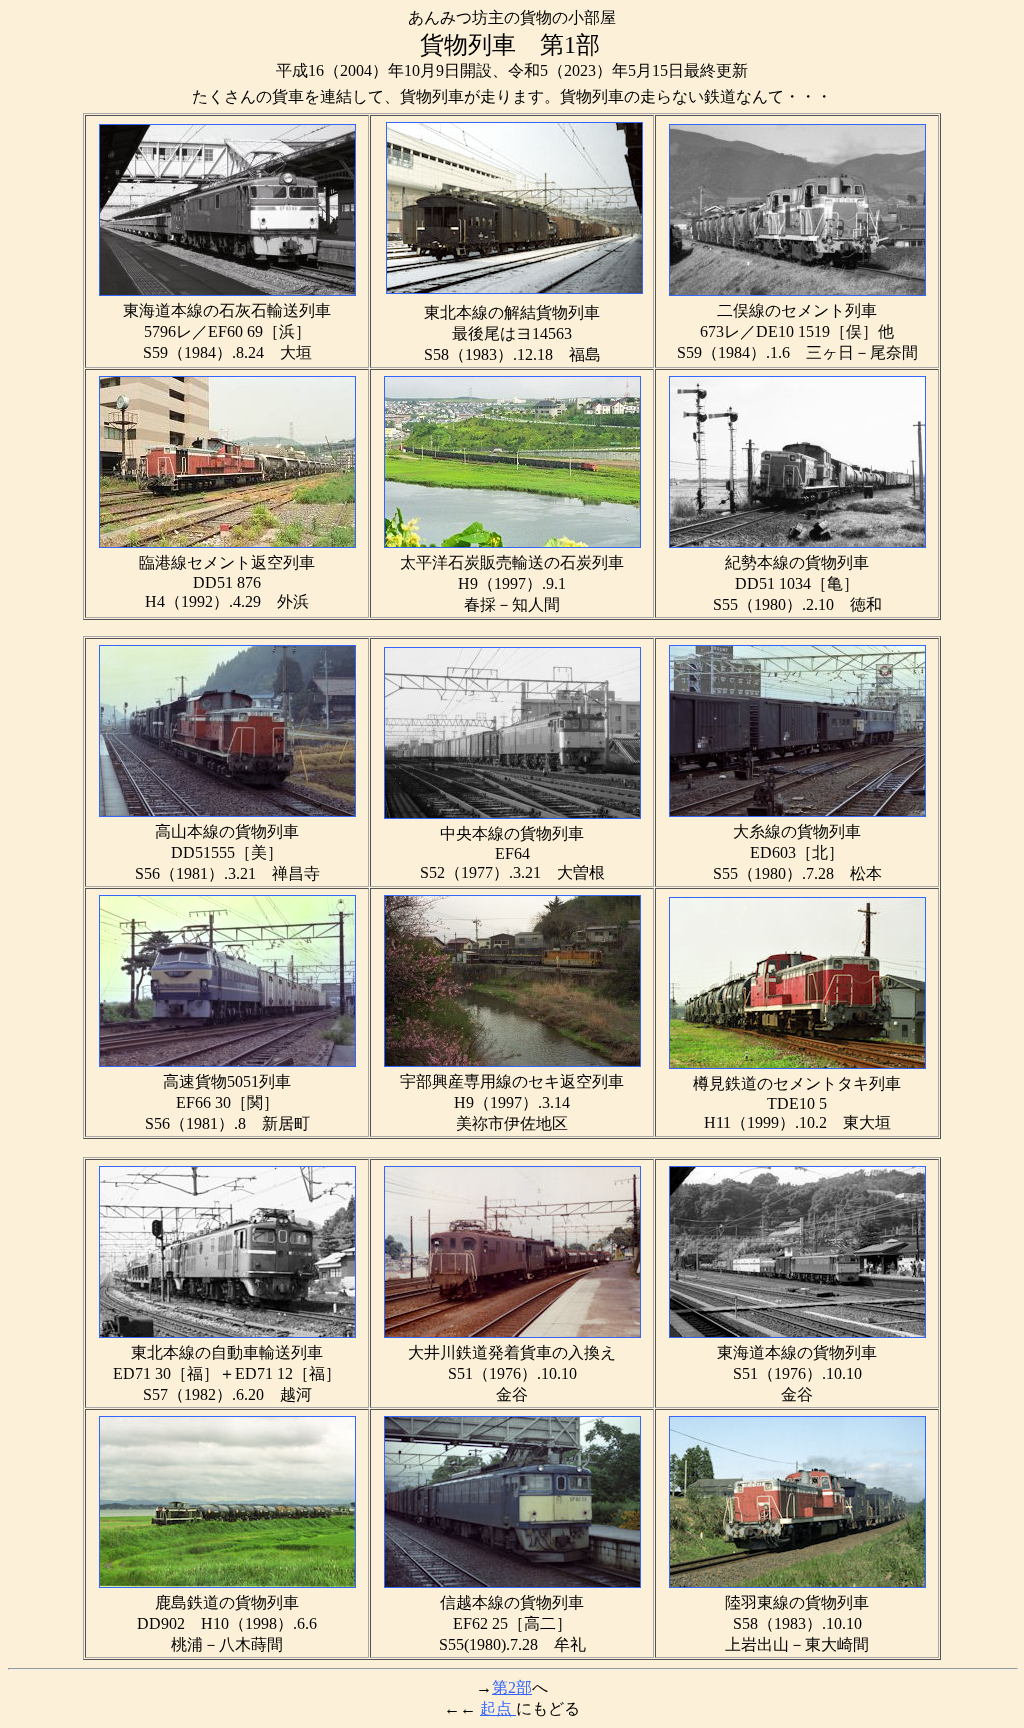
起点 (498, 1708)
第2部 (512, 1687)
